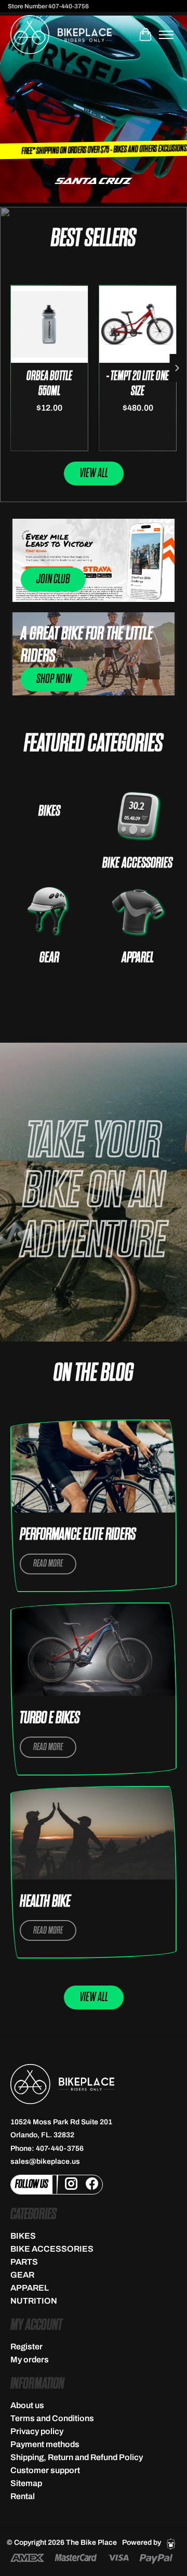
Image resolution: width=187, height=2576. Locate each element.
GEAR (49, 958)
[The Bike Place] (61, 35)
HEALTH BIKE (45, 1902)
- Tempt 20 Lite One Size (138, 384)
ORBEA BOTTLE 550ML (49, 384)
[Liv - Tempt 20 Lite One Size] (138, 324)
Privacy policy (37, 2431)
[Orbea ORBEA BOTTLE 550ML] (50, 324)
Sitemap (26, 2483)
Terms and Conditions (52, 2418)
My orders (30, 2360)
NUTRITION (34, 2301)
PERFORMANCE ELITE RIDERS (78, 1535)
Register (26, 2347)
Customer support (45, 2470)
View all (94, 473)
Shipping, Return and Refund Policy (77, 2457)
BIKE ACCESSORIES (137, 863)
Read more (48, 1564)
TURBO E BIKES (50, 1718)
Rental (23, 2496)
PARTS (24, 2262)
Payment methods (45, 2444)
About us (27, 2405)
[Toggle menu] (166, 35)
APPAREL (138, 958)
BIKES (49, 811)
